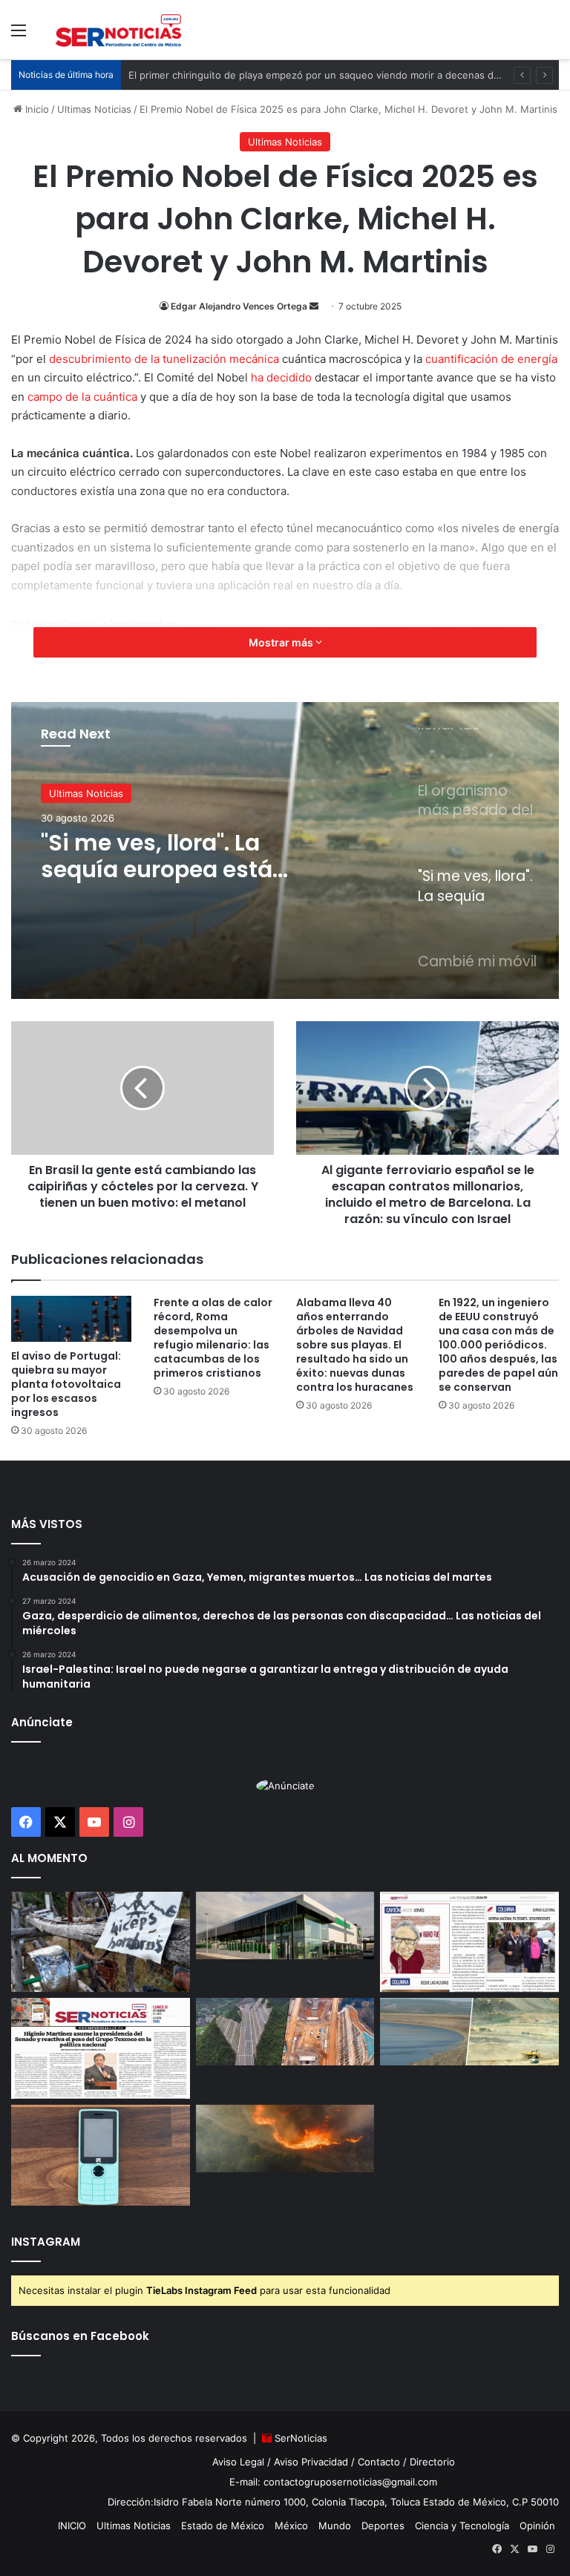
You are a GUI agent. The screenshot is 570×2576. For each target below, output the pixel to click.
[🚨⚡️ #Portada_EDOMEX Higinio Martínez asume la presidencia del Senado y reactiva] (101, 2048)
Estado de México (223, 2526)
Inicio (36, 109)
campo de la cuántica (82, 397)
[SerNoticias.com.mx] (119, 30)
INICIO (72, 2526)
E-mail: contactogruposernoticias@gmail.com (333, 2482)
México (291, 2526)
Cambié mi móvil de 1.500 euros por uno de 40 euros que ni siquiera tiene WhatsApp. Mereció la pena (187, 856)
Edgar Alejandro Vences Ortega (239, 306)
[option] (285, 851)
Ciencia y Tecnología (462, 2526)
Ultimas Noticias (94, 109)
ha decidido (281, 377)
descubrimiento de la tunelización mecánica (164, 359)
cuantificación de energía (491, 359)
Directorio (432, 2462)
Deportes (383, 2526)
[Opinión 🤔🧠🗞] (469, 1942)
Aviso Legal (238, 2462)
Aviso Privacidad (311, 2462)
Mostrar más (282, 642)
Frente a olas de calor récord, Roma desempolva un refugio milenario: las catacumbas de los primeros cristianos (213, 1338)
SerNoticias (301, 2438)
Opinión (537, 2526)
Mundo (335, 2526)
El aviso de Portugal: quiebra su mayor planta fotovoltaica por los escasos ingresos (66, 1384)
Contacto (379, 2462)
